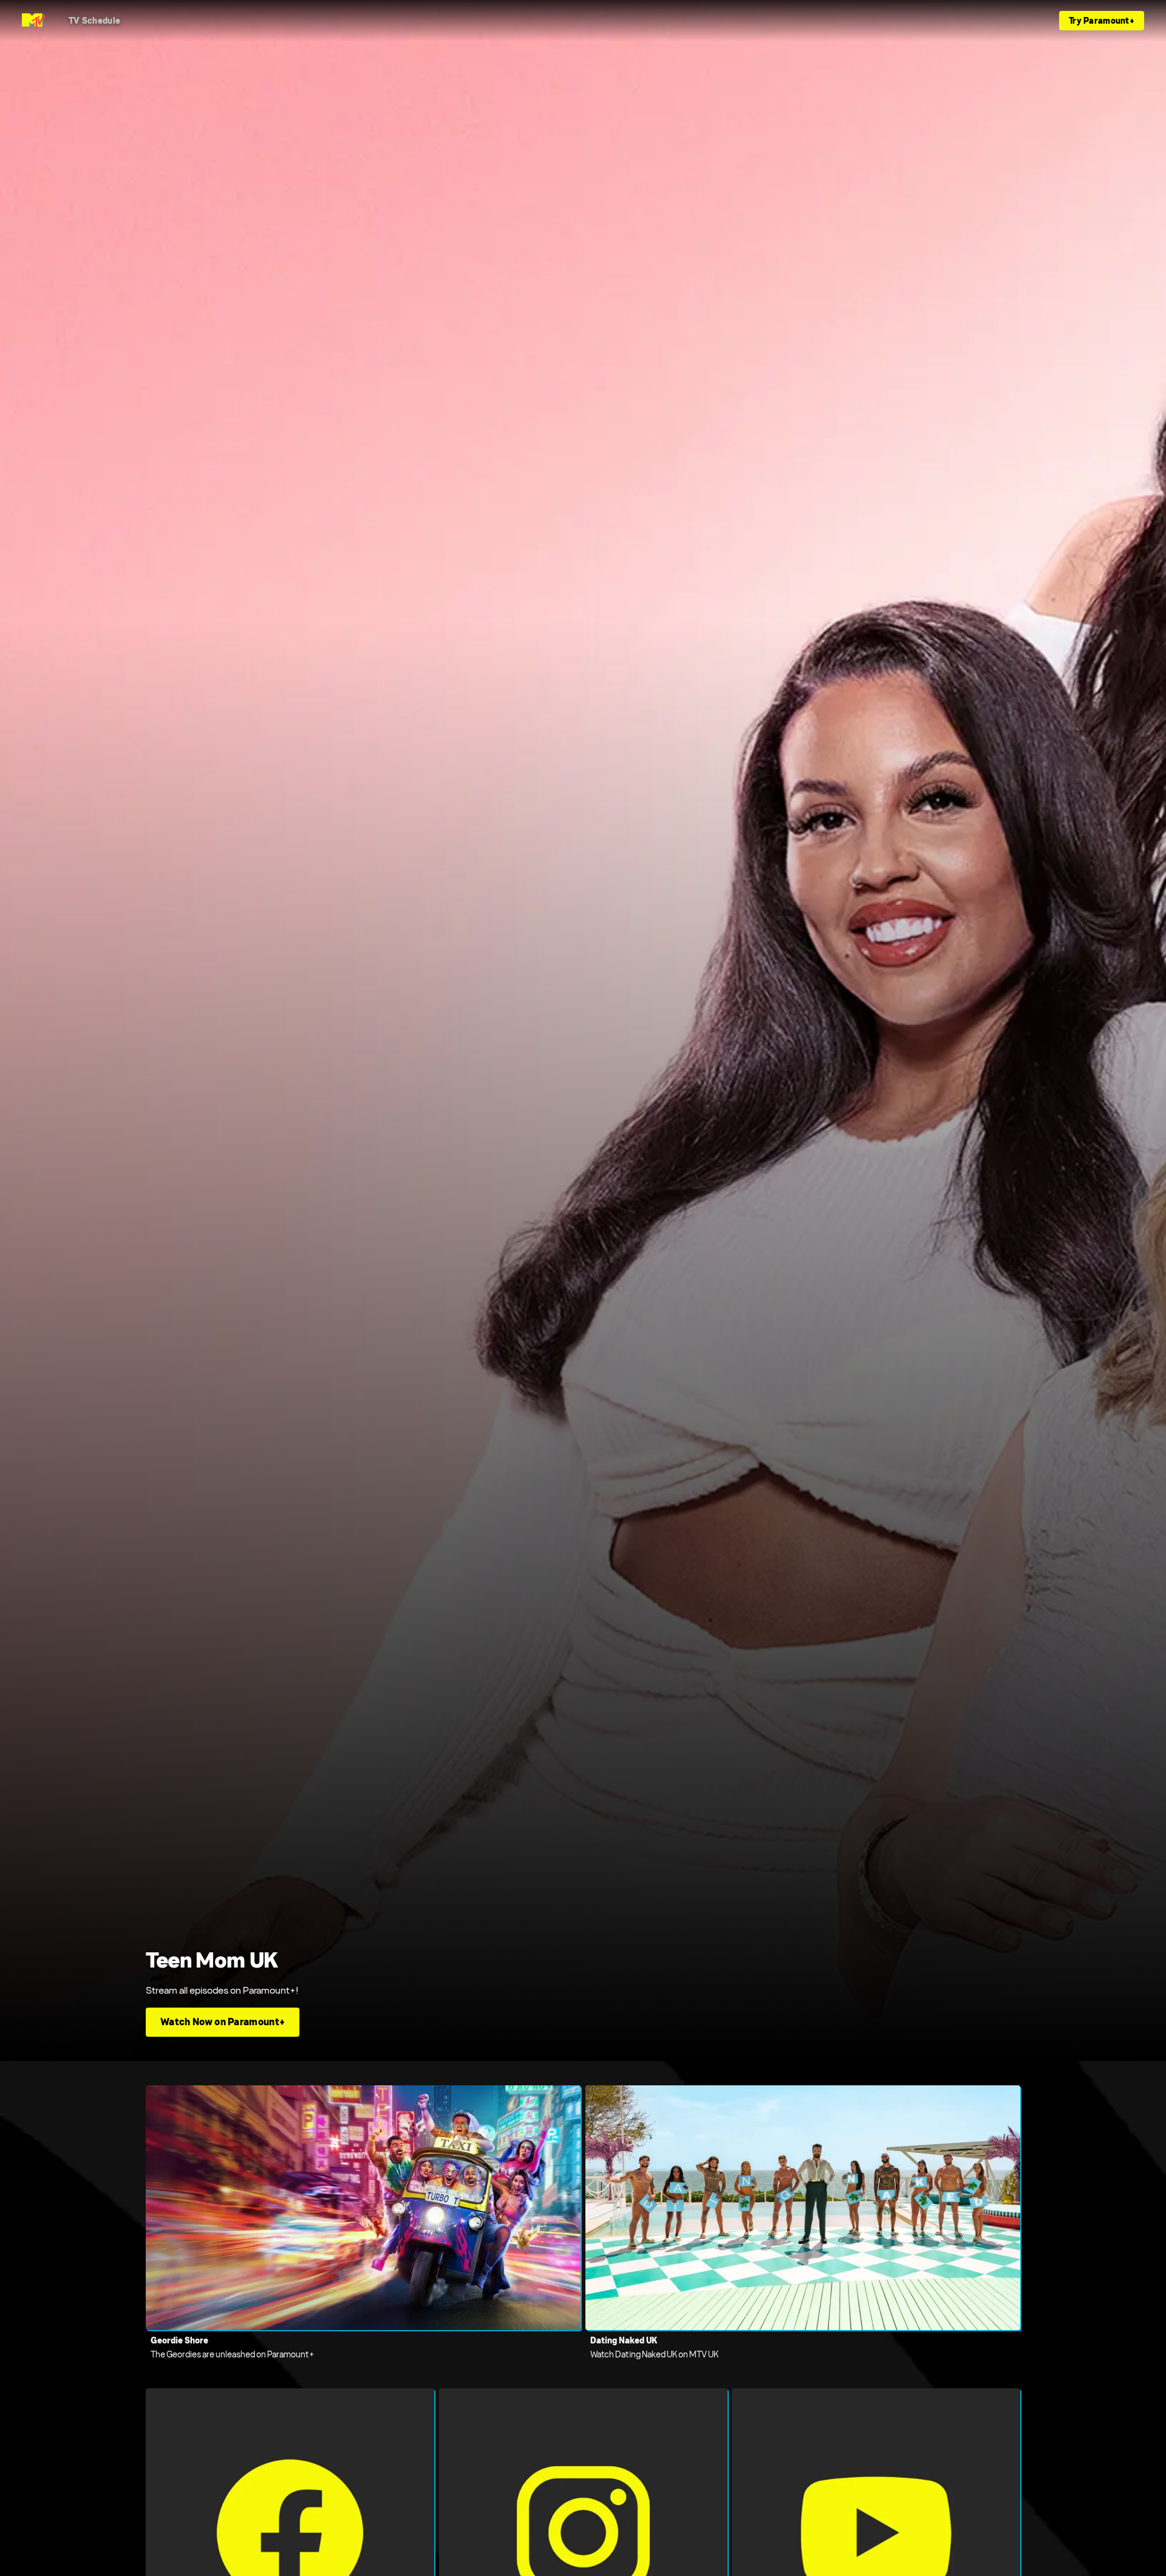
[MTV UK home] (34, 21)
